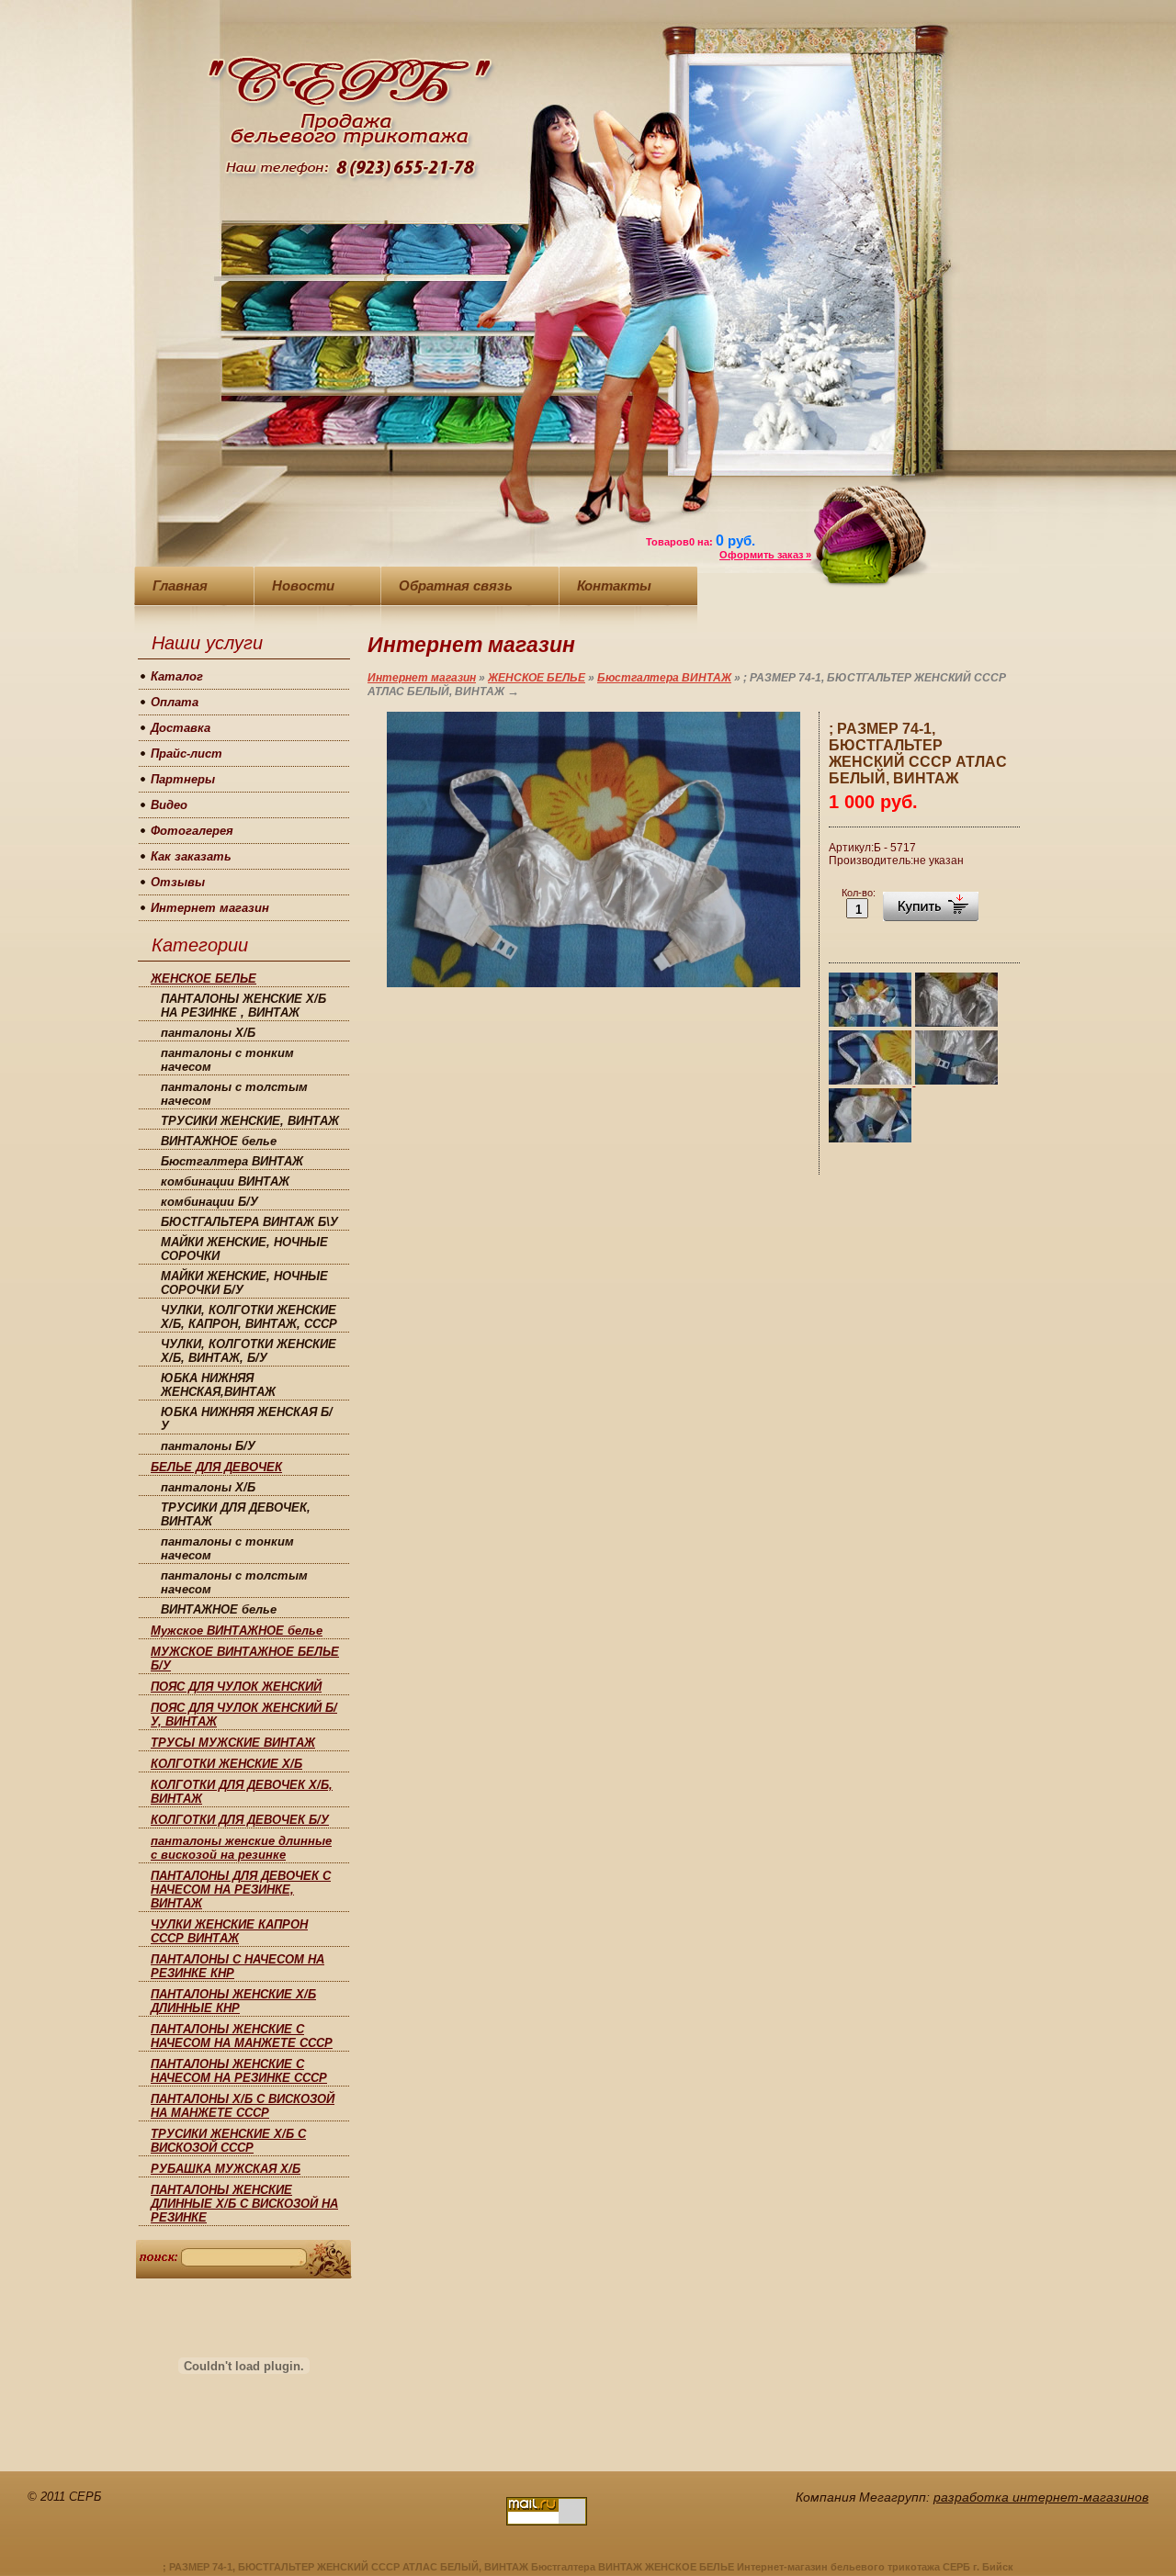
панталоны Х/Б (208, 1033)
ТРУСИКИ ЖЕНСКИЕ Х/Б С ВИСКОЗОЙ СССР (228, 2141)
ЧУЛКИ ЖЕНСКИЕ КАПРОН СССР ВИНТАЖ (229, 1931)
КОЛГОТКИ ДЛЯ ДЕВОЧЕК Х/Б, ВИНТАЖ (242, 1792)
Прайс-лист (187, 754)
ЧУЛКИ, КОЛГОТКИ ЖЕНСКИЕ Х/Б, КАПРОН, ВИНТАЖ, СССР (249, 1317)
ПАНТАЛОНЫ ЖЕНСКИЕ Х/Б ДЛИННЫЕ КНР (233, 2001)
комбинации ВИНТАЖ (225, 1181)
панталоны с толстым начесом (234, 1094)
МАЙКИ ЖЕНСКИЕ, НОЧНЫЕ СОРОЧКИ (244, 1249)
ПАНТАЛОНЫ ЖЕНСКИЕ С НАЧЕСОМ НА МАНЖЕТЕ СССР (242, 2036)
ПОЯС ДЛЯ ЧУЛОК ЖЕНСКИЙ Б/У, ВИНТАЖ (244, 1715)
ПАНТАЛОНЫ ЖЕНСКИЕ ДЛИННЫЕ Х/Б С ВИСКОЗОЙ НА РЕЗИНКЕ (244, 2204)
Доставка (181, 728)
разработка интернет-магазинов (1041, 2497)
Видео (169, 805)
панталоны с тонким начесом (227, 1060)
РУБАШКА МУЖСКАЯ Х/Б (226, 2169)
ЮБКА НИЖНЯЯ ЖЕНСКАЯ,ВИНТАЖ (218, 1385)
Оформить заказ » (765, 555)
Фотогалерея (192, 831)
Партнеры (183, 779)
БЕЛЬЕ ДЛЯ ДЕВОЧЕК (216, 1467)
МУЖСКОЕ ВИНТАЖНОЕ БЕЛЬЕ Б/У (245, 1659)
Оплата (175, 702)
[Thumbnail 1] (871, 1024)
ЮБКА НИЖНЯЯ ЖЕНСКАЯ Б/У (247, 1419)
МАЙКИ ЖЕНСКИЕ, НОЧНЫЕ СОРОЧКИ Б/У (244, 1283)
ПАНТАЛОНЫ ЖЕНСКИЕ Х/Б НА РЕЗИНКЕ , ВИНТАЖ (243, 1006)
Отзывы (178, 882)
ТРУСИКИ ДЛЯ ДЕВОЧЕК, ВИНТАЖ (236, 1514)
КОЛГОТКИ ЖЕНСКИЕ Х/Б (226, 1764)
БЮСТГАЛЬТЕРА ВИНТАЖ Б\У (249, 1222)
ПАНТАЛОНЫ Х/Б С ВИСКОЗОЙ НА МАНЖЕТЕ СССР (243, 2106)
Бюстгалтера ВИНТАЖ (232, 1161)
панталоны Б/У (208, 1446)
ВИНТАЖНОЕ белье (219, 1141)
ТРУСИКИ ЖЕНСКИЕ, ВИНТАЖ (250, 1121)
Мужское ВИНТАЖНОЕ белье (237, 1631)
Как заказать (191, 856)
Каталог (177, 676)
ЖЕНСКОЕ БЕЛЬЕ (204, 979)
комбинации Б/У (209, 1202)
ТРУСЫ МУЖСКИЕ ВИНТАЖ (233, 1743)
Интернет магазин (210, 908)
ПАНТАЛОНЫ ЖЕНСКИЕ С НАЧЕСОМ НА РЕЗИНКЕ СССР (239, 2071)
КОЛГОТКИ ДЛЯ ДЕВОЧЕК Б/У (240, 1820)
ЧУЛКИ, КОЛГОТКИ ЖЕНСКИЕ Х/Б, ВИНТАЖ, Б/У (249, 1351)
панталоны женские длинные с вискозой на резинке (241, 1848)
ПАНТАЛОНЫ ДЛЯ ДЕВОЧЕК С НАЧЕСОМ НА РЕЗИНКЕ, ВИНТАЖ (241, 1890)
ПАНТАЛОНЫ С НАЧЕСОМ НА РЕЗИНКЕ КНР (237, 1966)
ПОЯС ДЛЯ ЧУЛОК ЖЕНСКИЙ (236, 1687)
